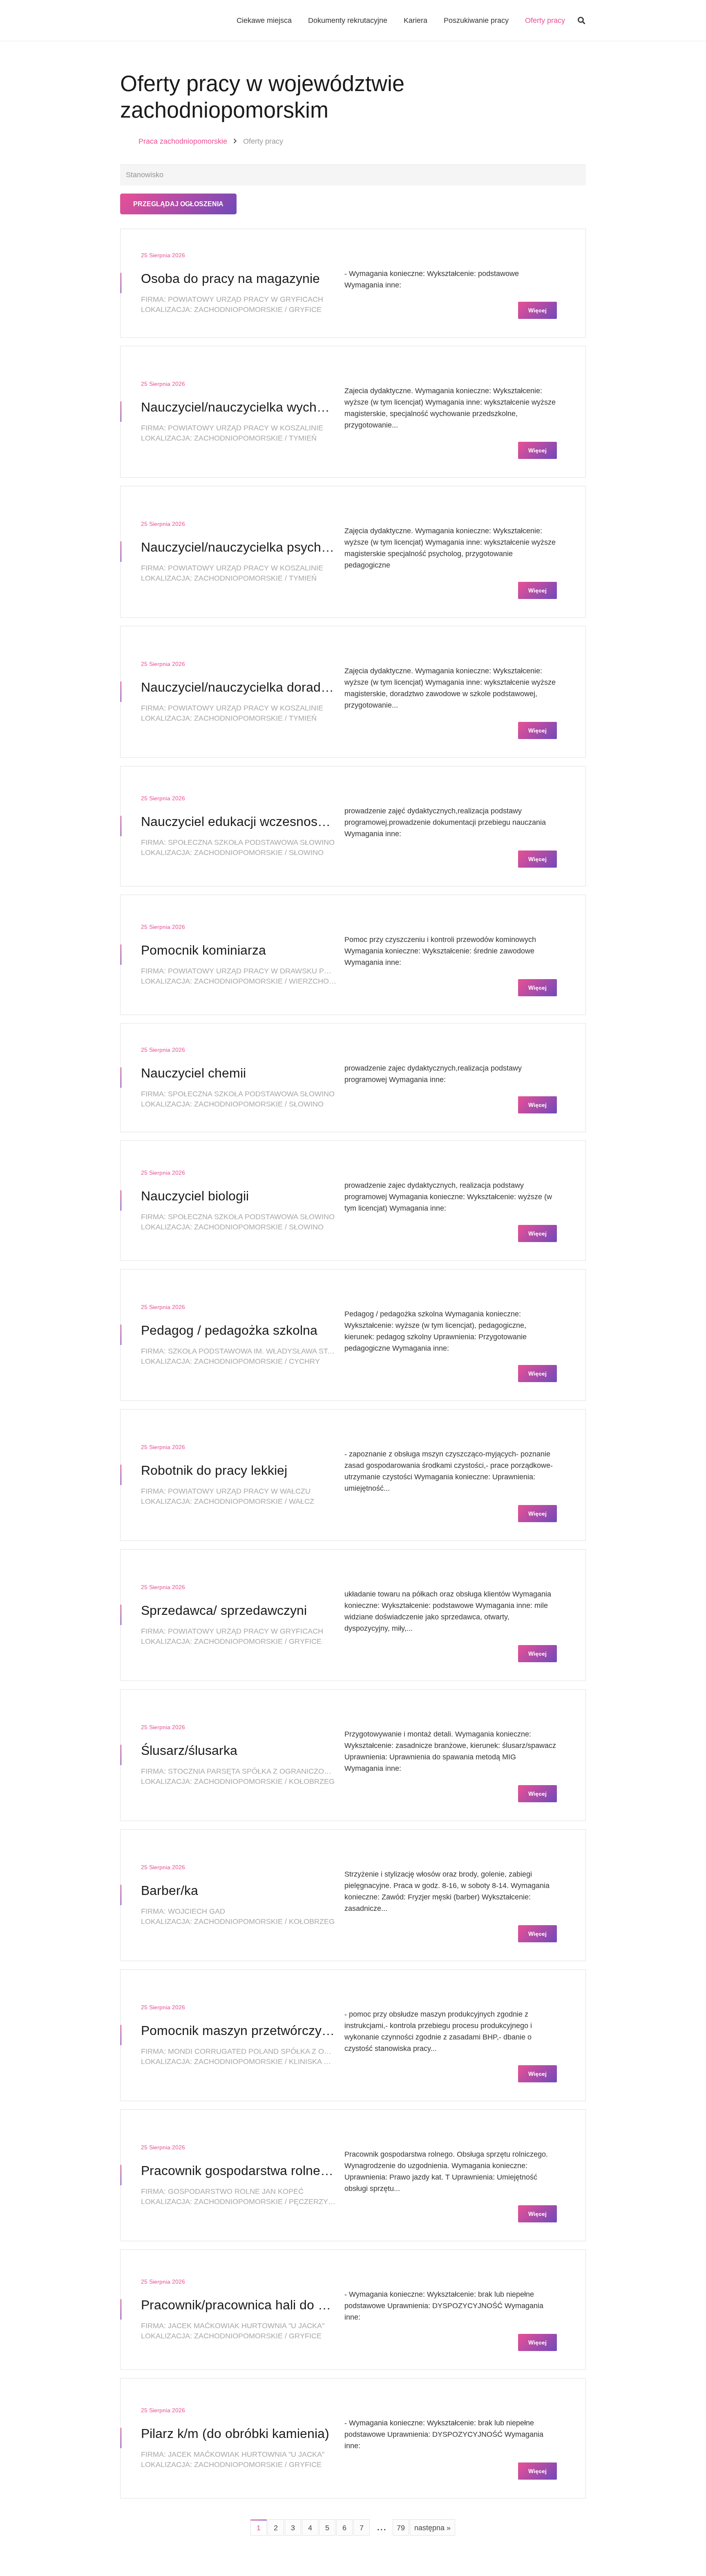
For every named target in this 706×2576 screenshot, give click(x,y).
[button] (581, 20)
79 (401, 2528)
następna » (432, 2528)
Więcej (537, 310)
